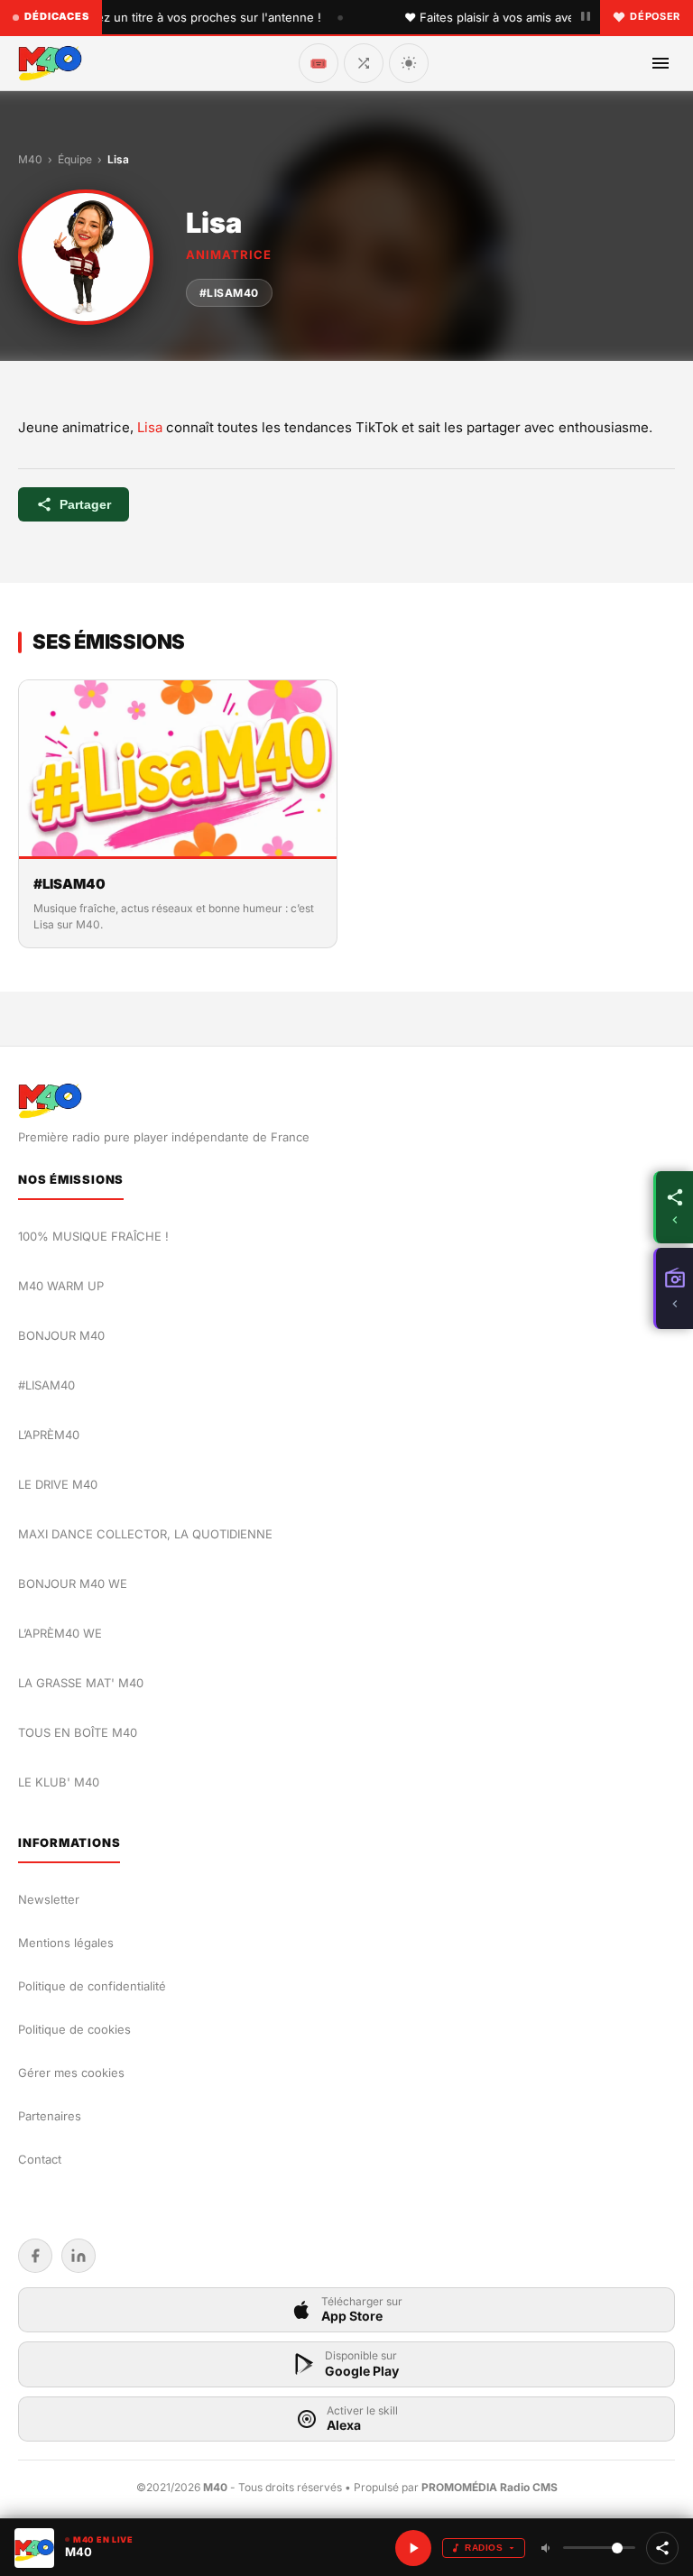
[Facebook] (35, 2256)
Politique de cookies (74, 2029)
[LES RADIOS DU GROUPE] (673, 1288)
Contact (40, 2159)
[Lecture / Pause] (413, 2548)
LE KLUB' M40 (59, 1782)
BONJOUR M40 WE (73, 1583)
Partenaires (50, 2116)
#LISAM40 (229, 293)
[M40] (50, 63)
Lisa (150, 427)
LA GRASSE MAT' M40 (81, 1683)
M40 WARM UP (61, 1286)
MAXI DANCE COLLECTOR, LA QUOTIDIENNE (145, 1534)
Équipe (75, 159)
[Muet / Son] (547, 2548)
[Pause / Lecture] (586, 17)
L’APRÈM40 (49, 1435)
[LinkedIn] (79, 2256)
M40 (30, 159)
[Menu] (661, 63)
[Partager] (673, 1207)
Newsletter (49, 1899)
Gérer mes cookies (71, 2073)
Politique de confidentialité (92, 1986)
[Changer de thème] (409, 63)
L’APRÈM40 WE (60, 1633)
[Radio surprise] (364, 63)
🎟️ (319, 63)
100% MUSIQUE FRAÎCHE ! (93, 1236)
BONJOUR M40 (61, 1335)
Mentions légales (66, 1943)
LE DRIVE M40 (58, 1484)
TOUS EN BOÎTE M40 (78, 1732)
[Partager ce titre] (662, 2548)
